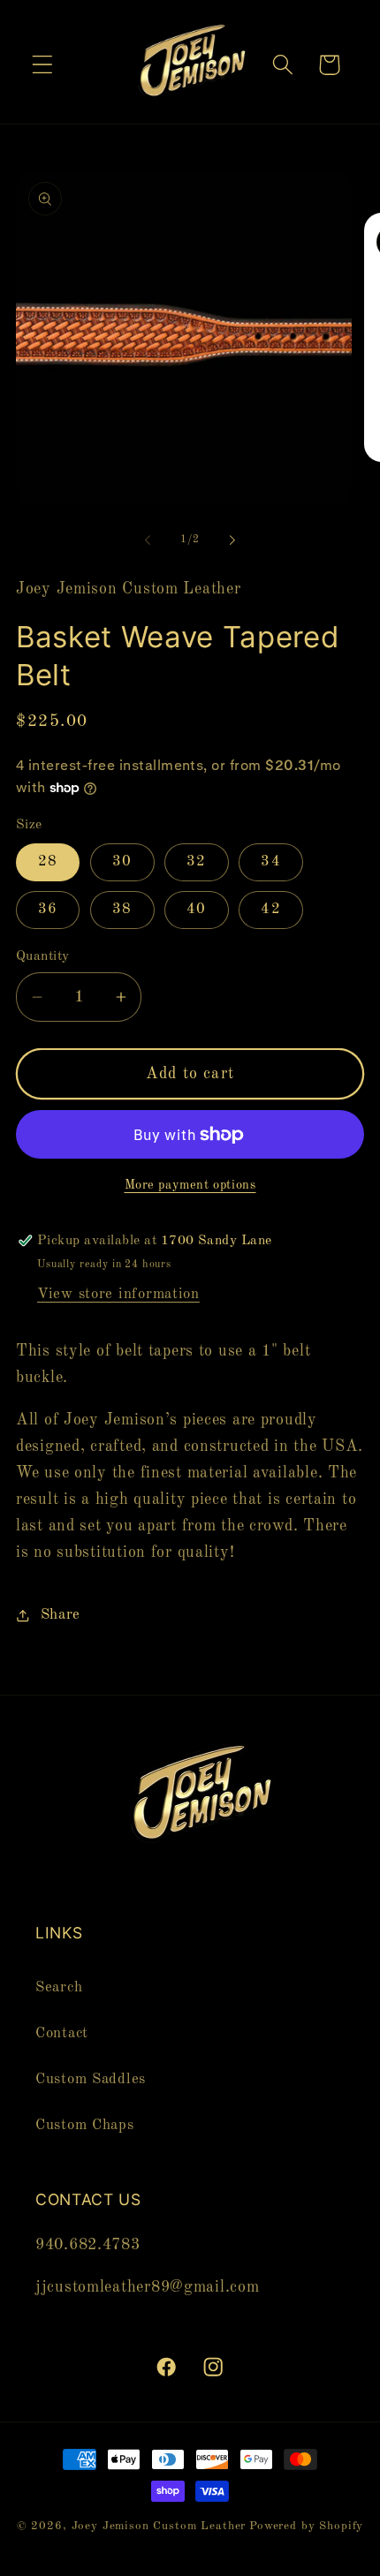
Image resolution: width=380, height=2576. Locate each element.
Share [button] (61, 1615)
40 (196, 909)
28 (48, 861)
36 (48, 909)
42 (270, 909)
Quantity (43, 956)
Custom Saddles (91, 2079)
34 (270, 861)
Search (59, 1987)
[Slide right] (232, 540)
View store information (118, 1294)
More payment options (190, 1185)
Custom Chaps (85, 2125)
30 (122, 861)
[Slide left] (148, 540)
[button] (43, 65)
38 (122, 909)
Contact (62, 2033)
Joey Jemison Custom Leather (159, 2526)
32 (196, 861)
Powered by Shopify (306, 2526)
